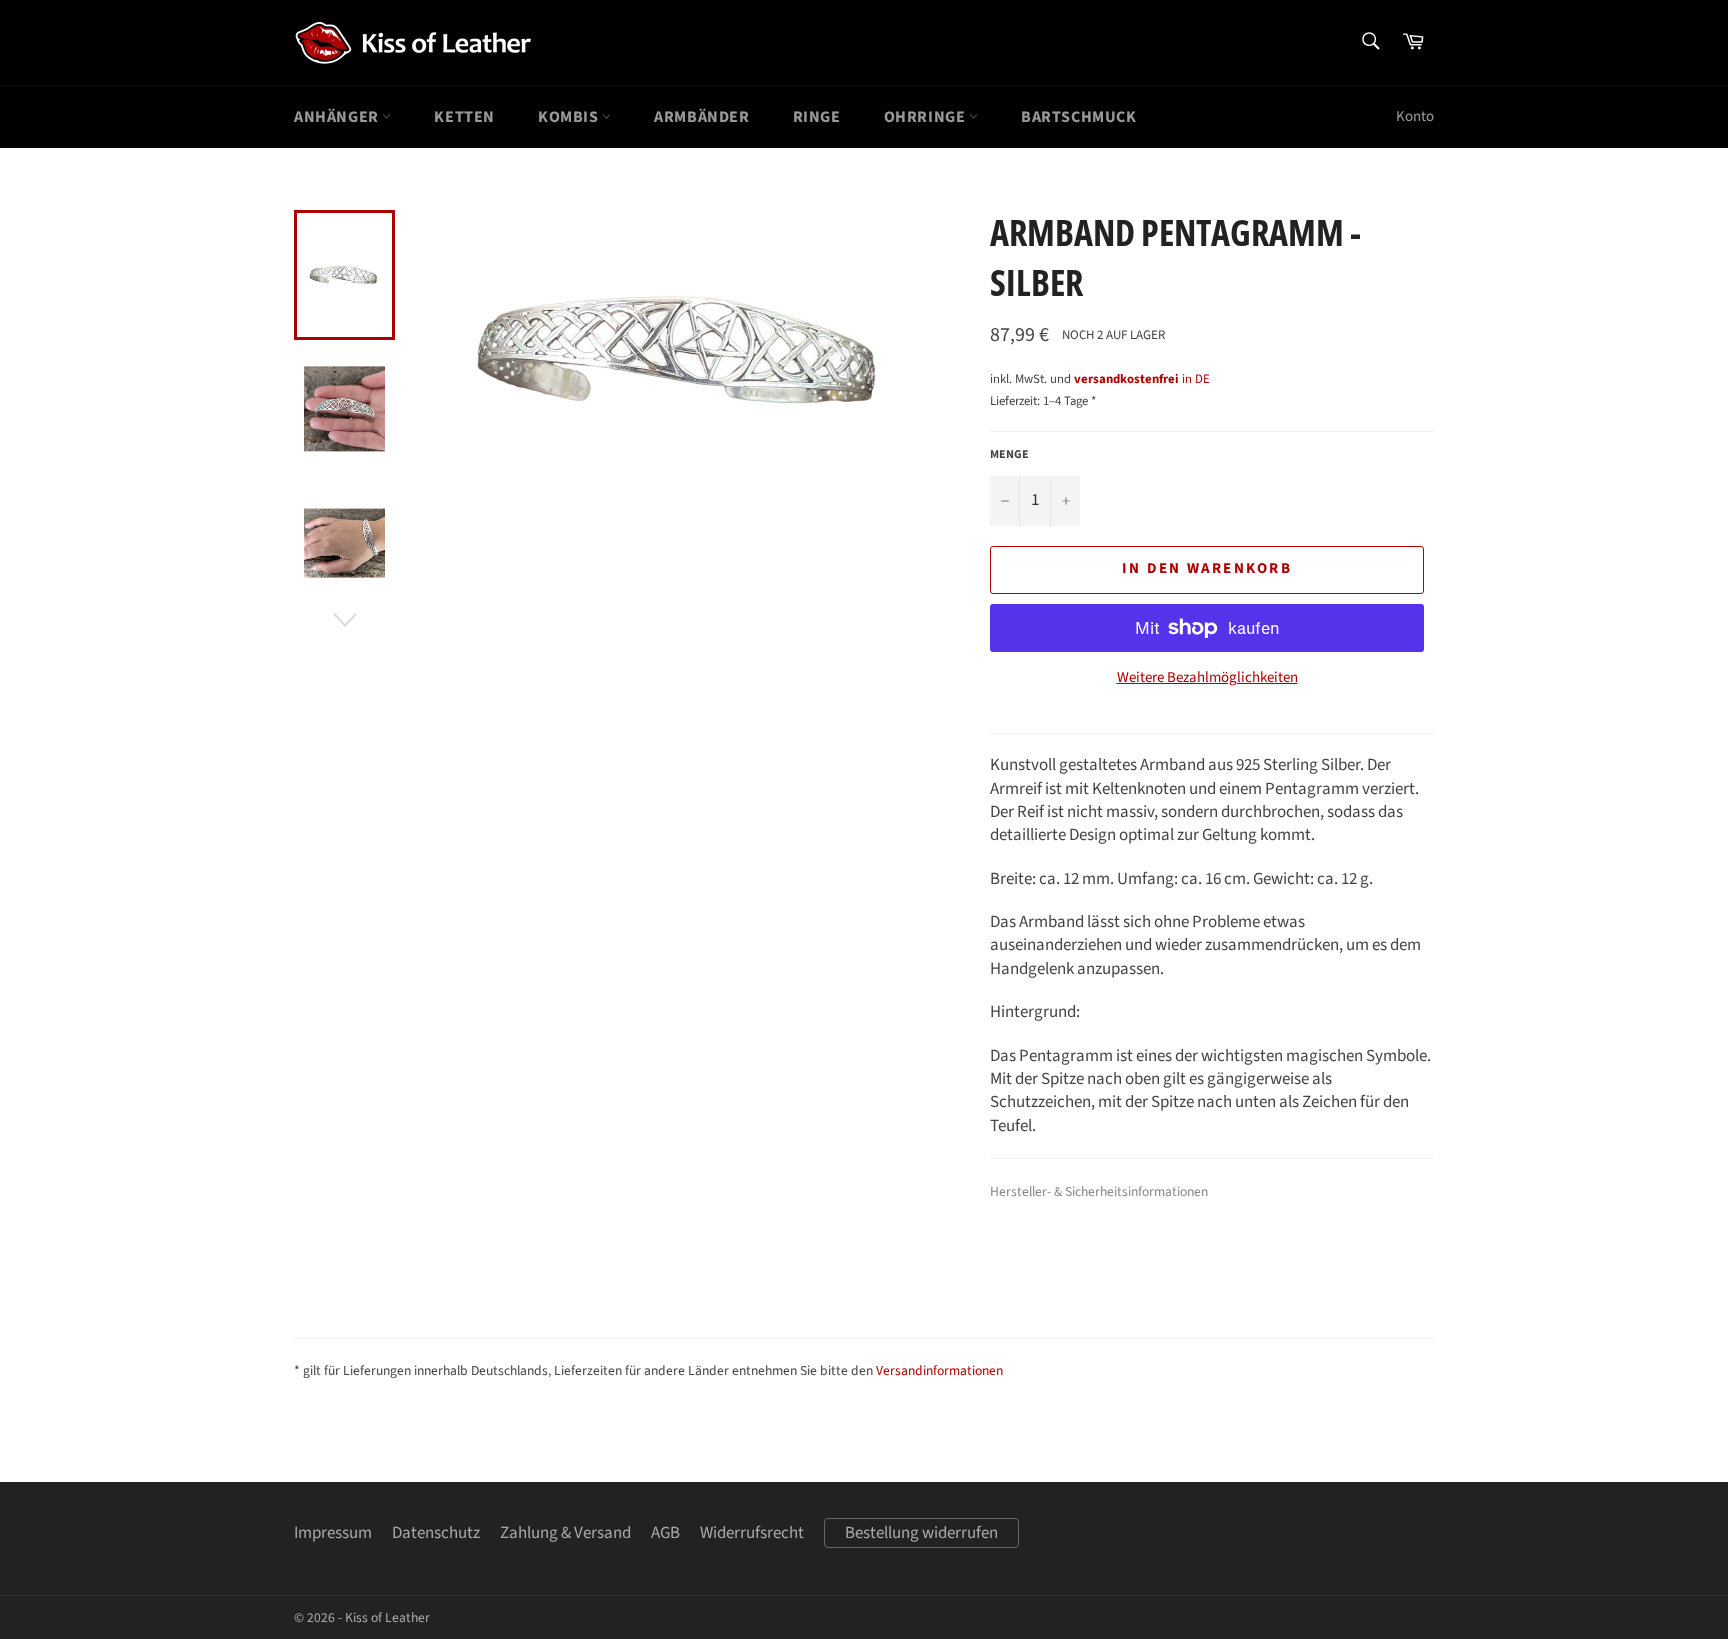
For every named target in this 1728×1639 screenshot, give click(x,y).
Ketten (464, 117)
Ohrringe (926, 117)
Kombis (570, 117)
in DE (1142, 379)
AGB (665, 1533)
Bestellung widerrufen (921, 1533)
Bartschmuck (1079, 117)
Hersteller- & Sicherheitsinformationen (1099, 1191)
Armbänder (701, 117)
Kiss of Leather (387, 1617)
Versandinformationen (939, 1370)
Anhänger (338, 117)
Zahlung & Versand (565, 1533)
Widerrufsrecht (752, 1533)
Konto (1415, 116)
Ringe (817, 117)
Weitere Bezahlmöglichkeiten (1207, 678)
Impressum (333, 1533)
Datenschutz (436, 1533)
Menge (1009, 455)
